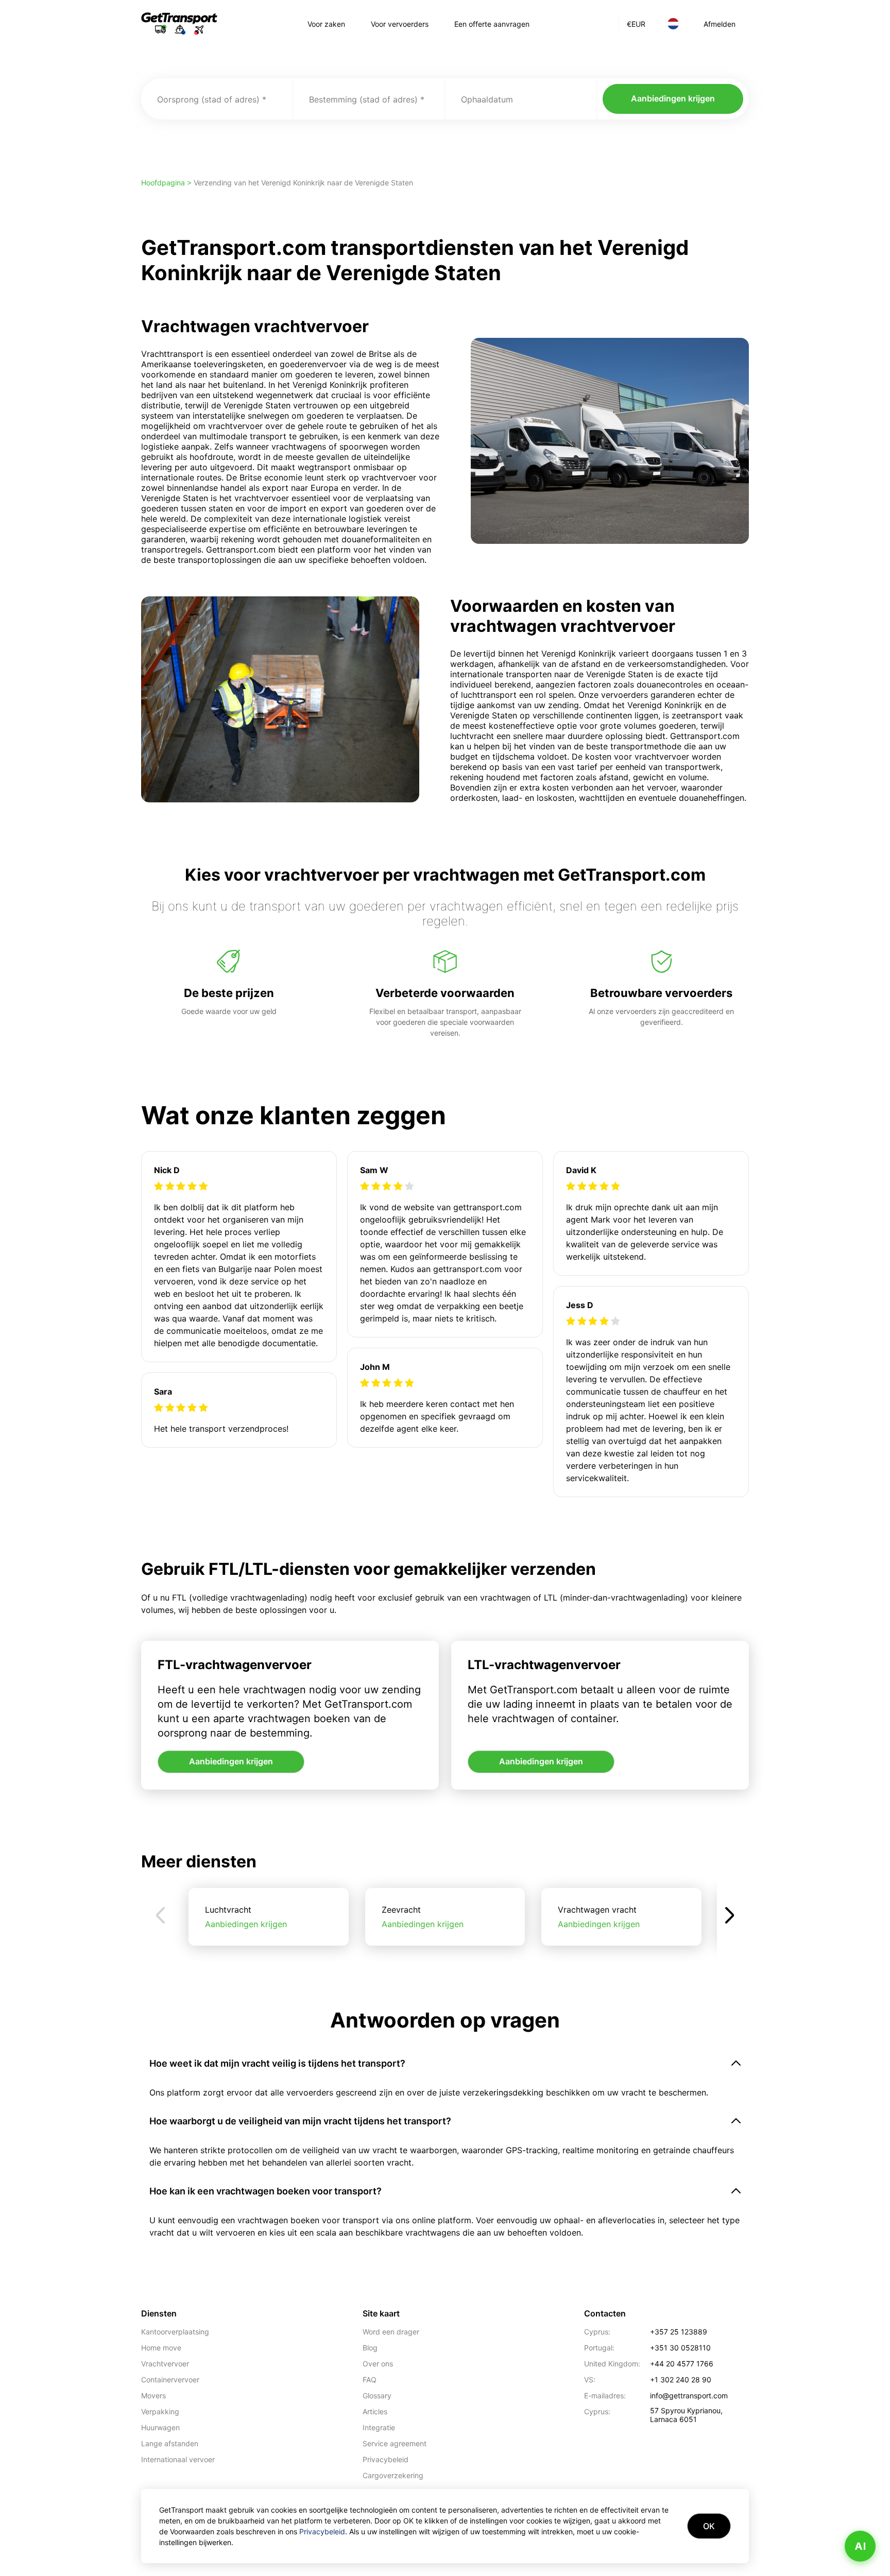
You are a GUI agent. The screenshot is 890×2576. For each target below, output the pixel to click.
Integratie (379, 2427)
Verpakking (160, 2411)
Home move (161, 2348)
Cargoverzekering (393, 2475)
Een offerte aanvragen (492, 24)
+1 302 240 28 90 (681, 2380)
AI (860, 2546)
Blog (370, 2348)
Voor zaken (326, 24)
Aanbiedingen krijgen (673, 98)
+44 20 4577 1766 (682, 2364)
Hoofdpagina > (167, 183)
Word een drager (391, 2332)
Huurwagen (160, 2427)
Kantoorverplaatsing (175, 2332)
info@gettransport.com (689, 2395)
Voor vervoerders (400, 24)
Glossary (377, 2395)
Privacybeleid (386, 2459)
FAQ (370, 2380)
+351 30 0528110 (680, 2348)
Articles (375, 2411)
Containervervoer (170, 2380)
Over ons (378, 2364)
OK (709, 2526)
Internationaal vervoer (178, 2459)
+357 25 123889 (679, 2332)
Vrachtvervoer (165, 2364)
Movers (153, 2395)
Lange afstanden (170, 2443)
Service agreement (395, 2443)
